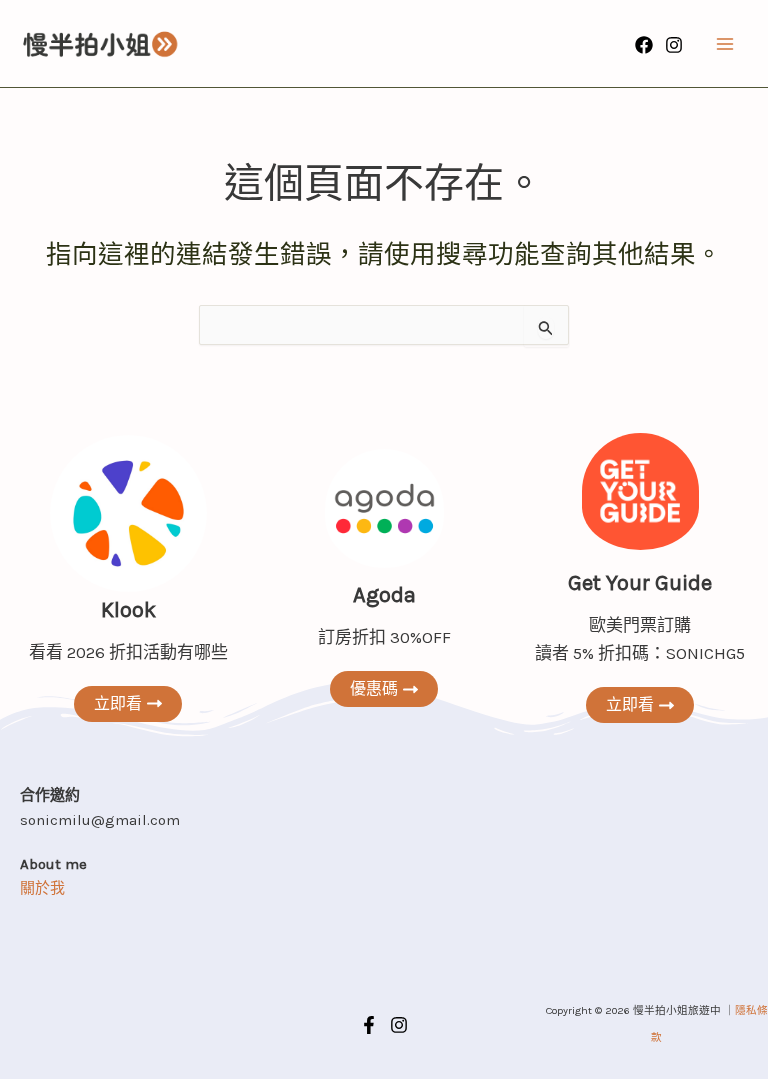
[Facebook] (644, 45)
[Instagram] (674, 45)
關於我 (42, 888)
